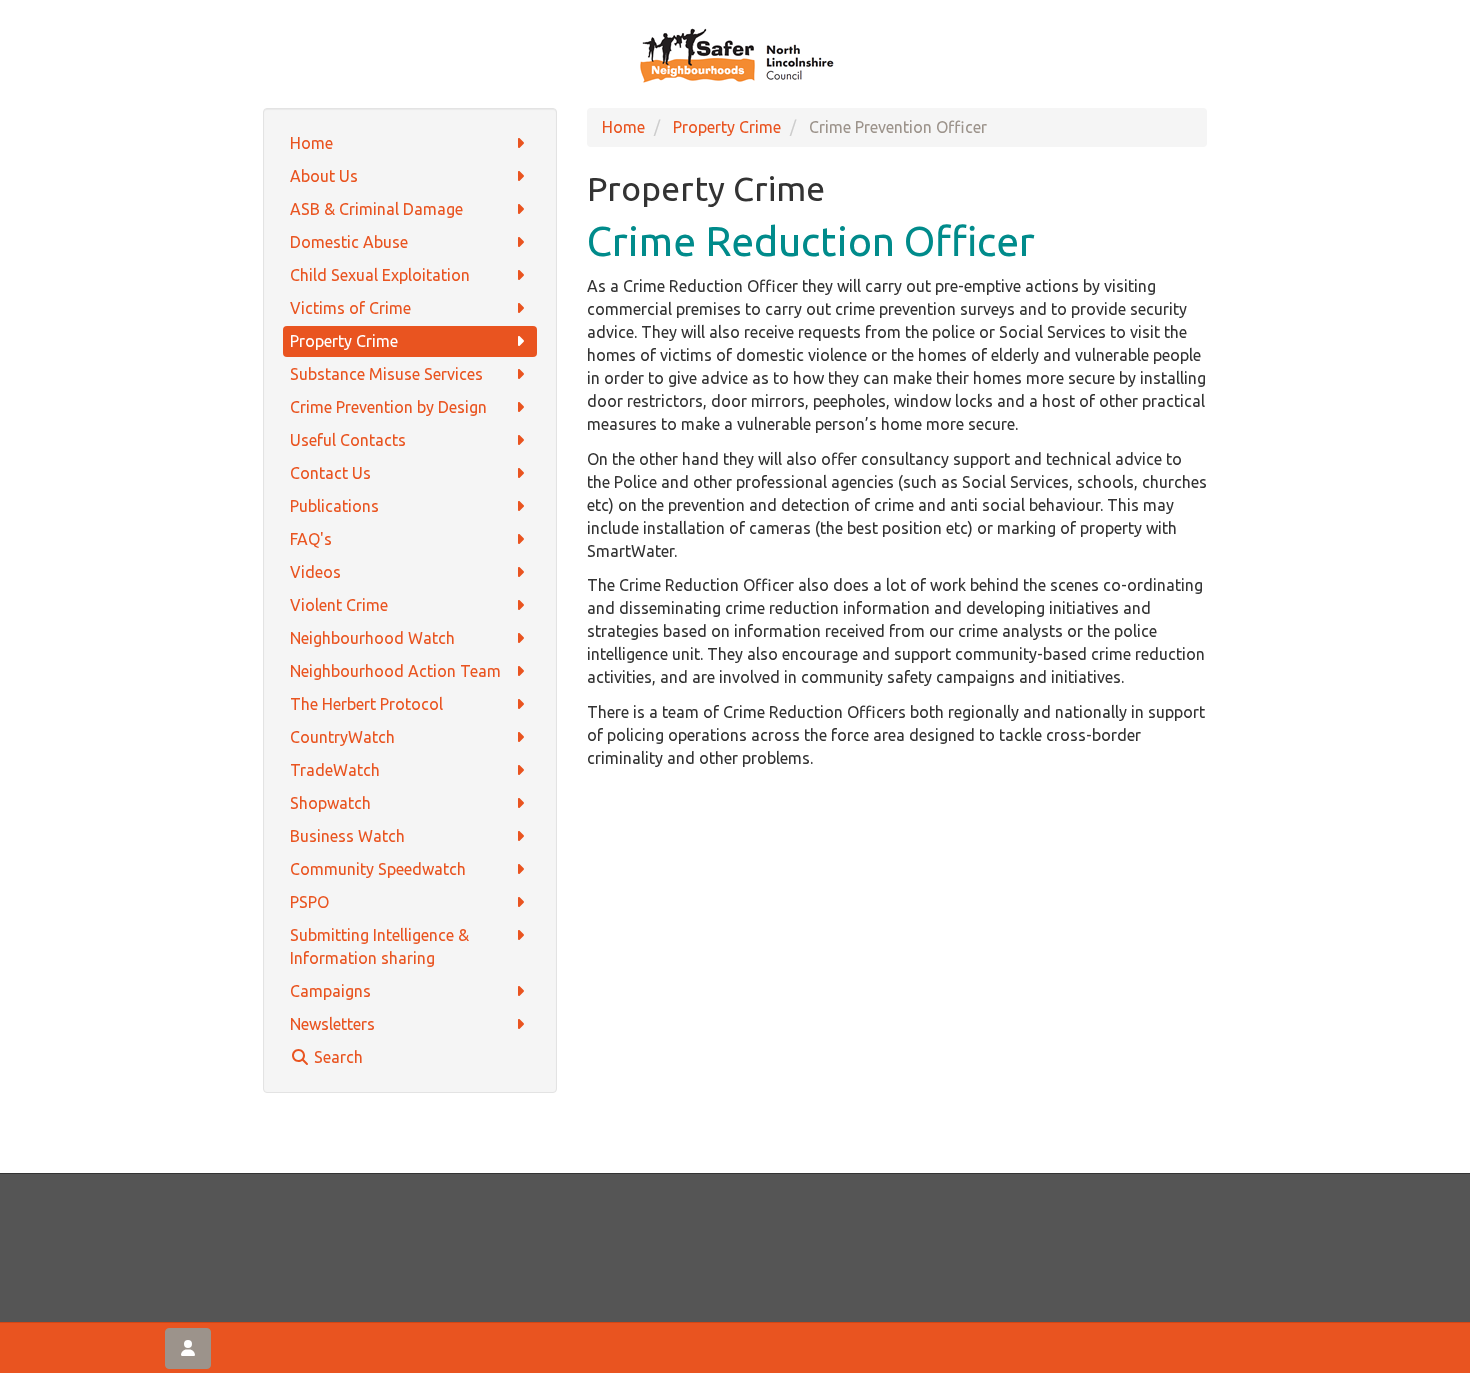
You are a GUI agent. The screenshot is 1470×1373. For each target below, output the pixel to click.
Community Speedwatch (378, 869)
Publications (334, 506)
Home (311, 143)
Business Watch (347, 836)
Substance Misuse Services (386, 374)
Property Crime (344, 341)
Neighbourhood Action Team (395, 671)
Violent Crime (339, 605)
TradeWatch (335, 770)
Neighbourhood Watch (372, 638)
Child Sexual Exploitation (380, 275)
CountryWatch (342, 737)
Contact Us (330, 473)
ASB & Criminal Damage (376, 209)
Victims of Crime (350, 308)
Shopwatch (330, 803)
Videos (315, 572)
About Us (324, 176)
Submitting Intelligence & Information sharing (379, 946)
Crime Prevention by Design (388, 407)
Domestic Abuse (349, 242)
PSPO (309, 902)
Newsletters (332, 1024)
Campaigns (330, 991)
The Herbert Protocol (366, 704)
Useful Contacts (348, 440)
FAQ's (311, 539)
